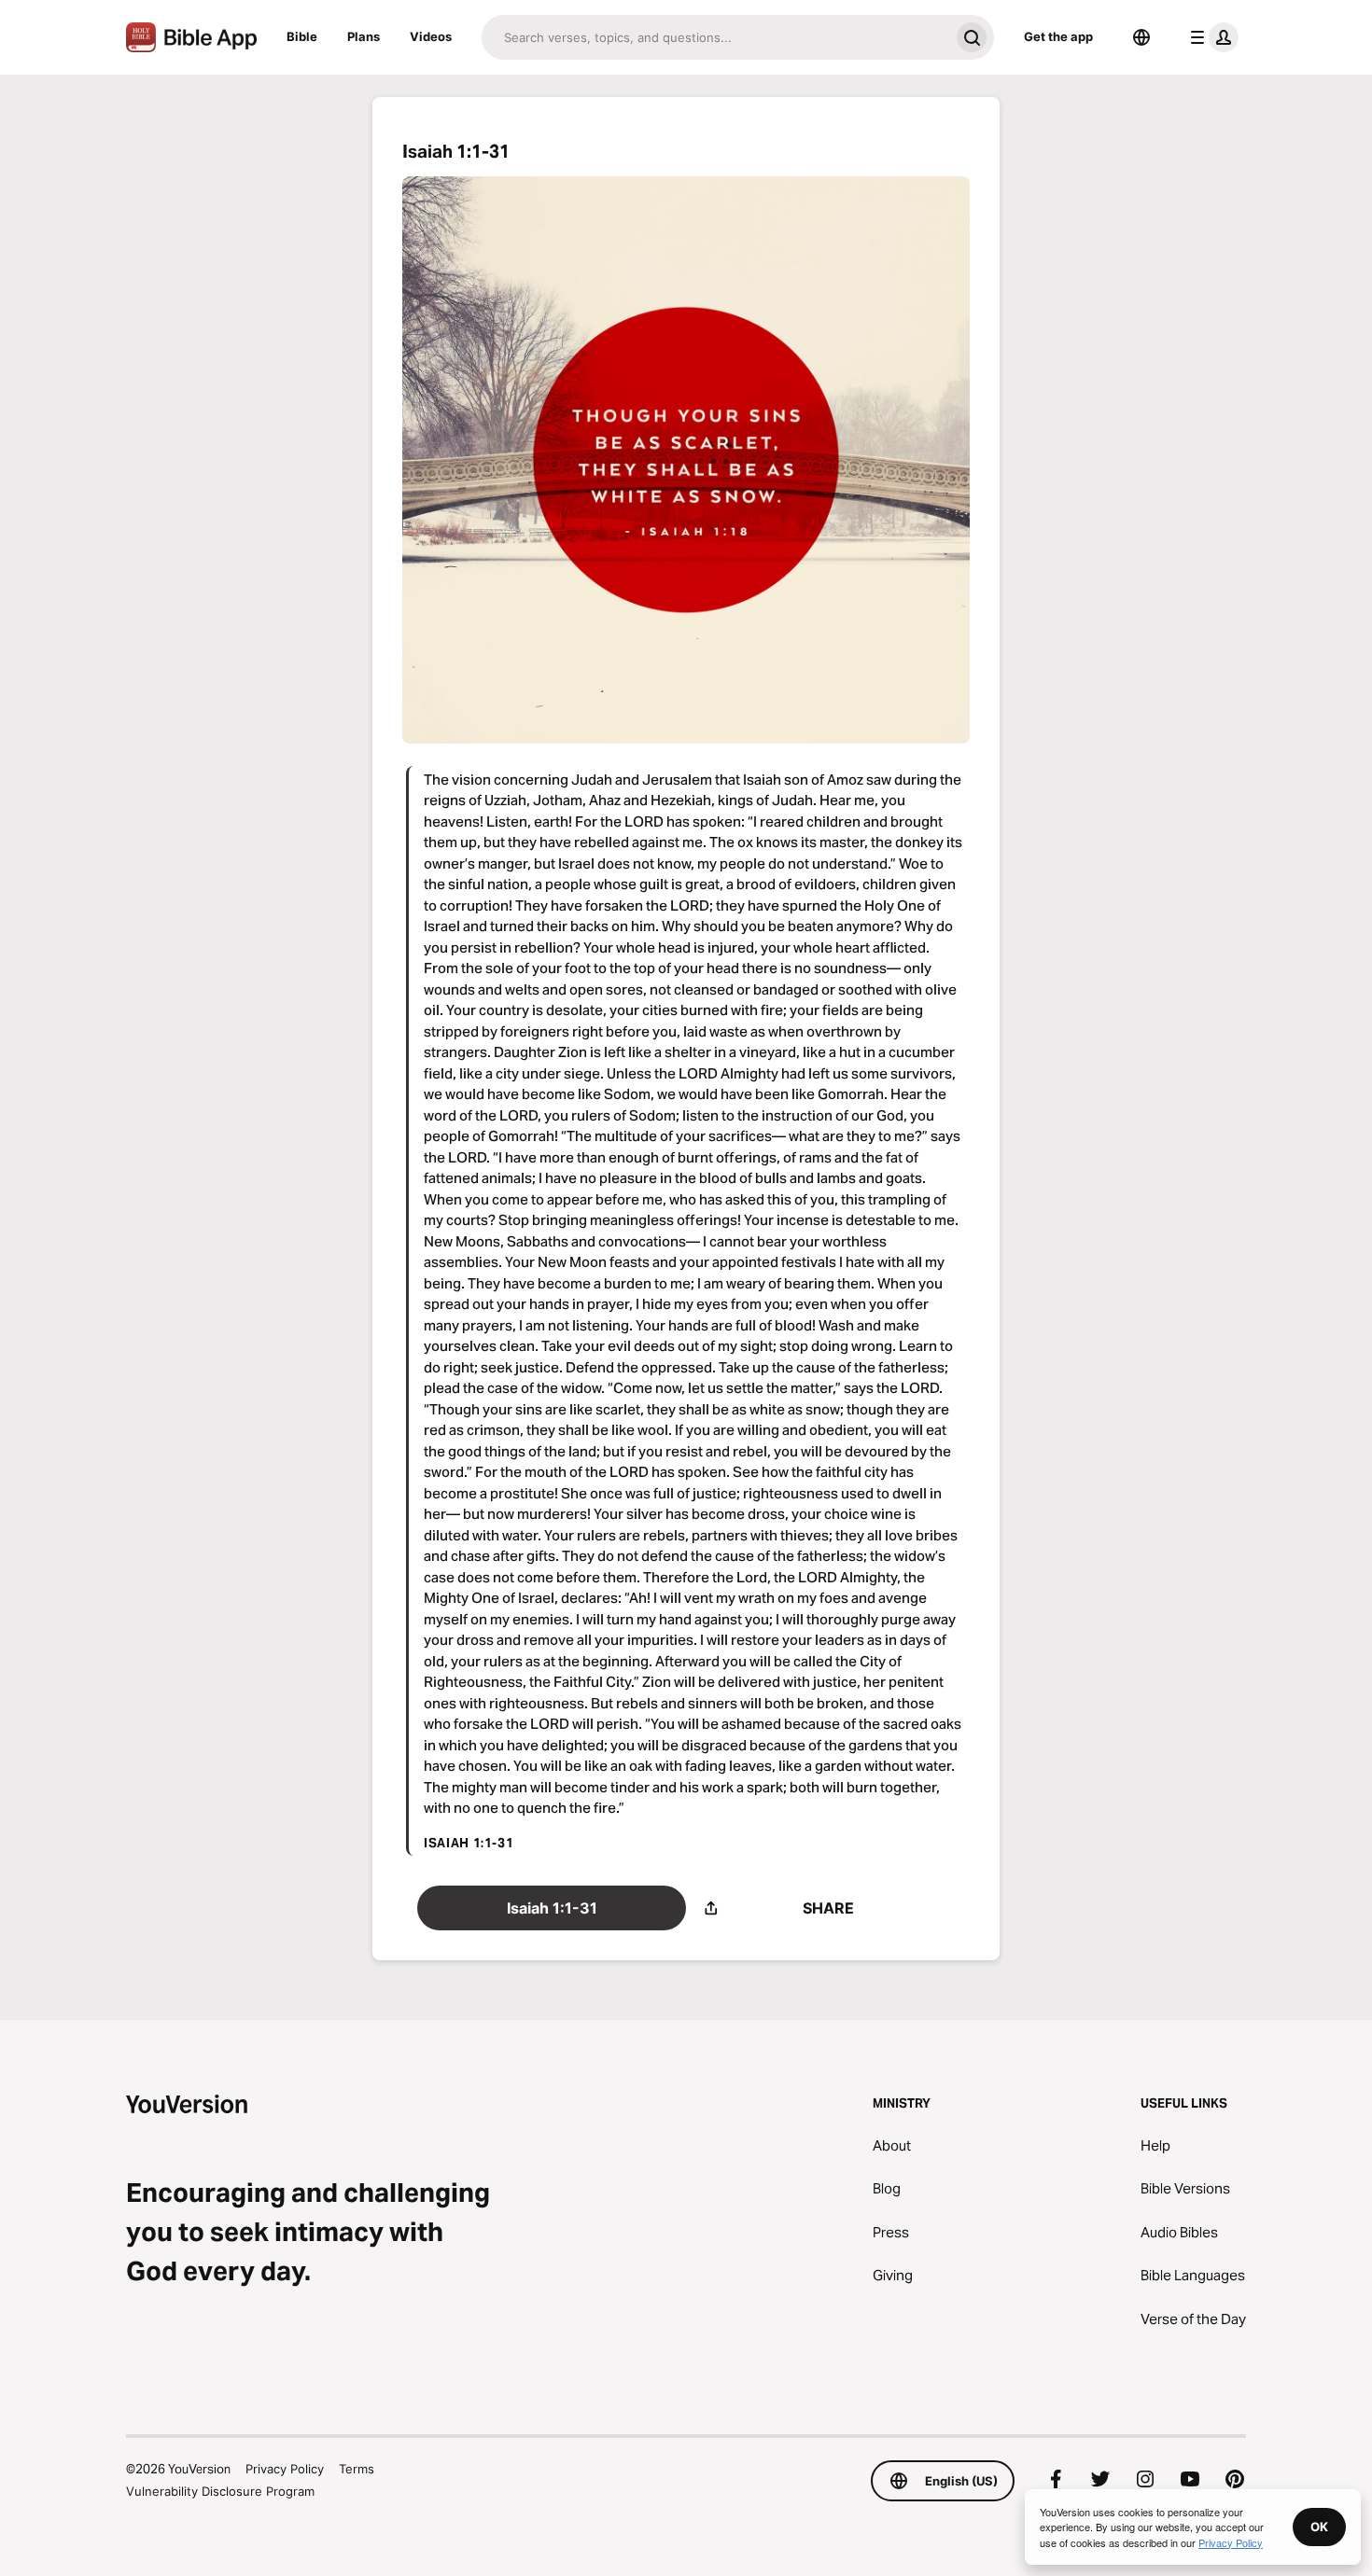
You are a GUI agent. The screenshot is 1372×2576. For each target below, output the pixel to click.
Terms (357, 2469)
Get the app (1058, 36)
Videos (431, 36)
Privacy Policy (285, 2469)
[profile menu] (1211, 37)
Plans (364, 36)
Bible (302, 36)
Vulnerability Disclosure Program (220, 2491)
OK (1319, 2527)
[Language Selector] (1141, 37)
